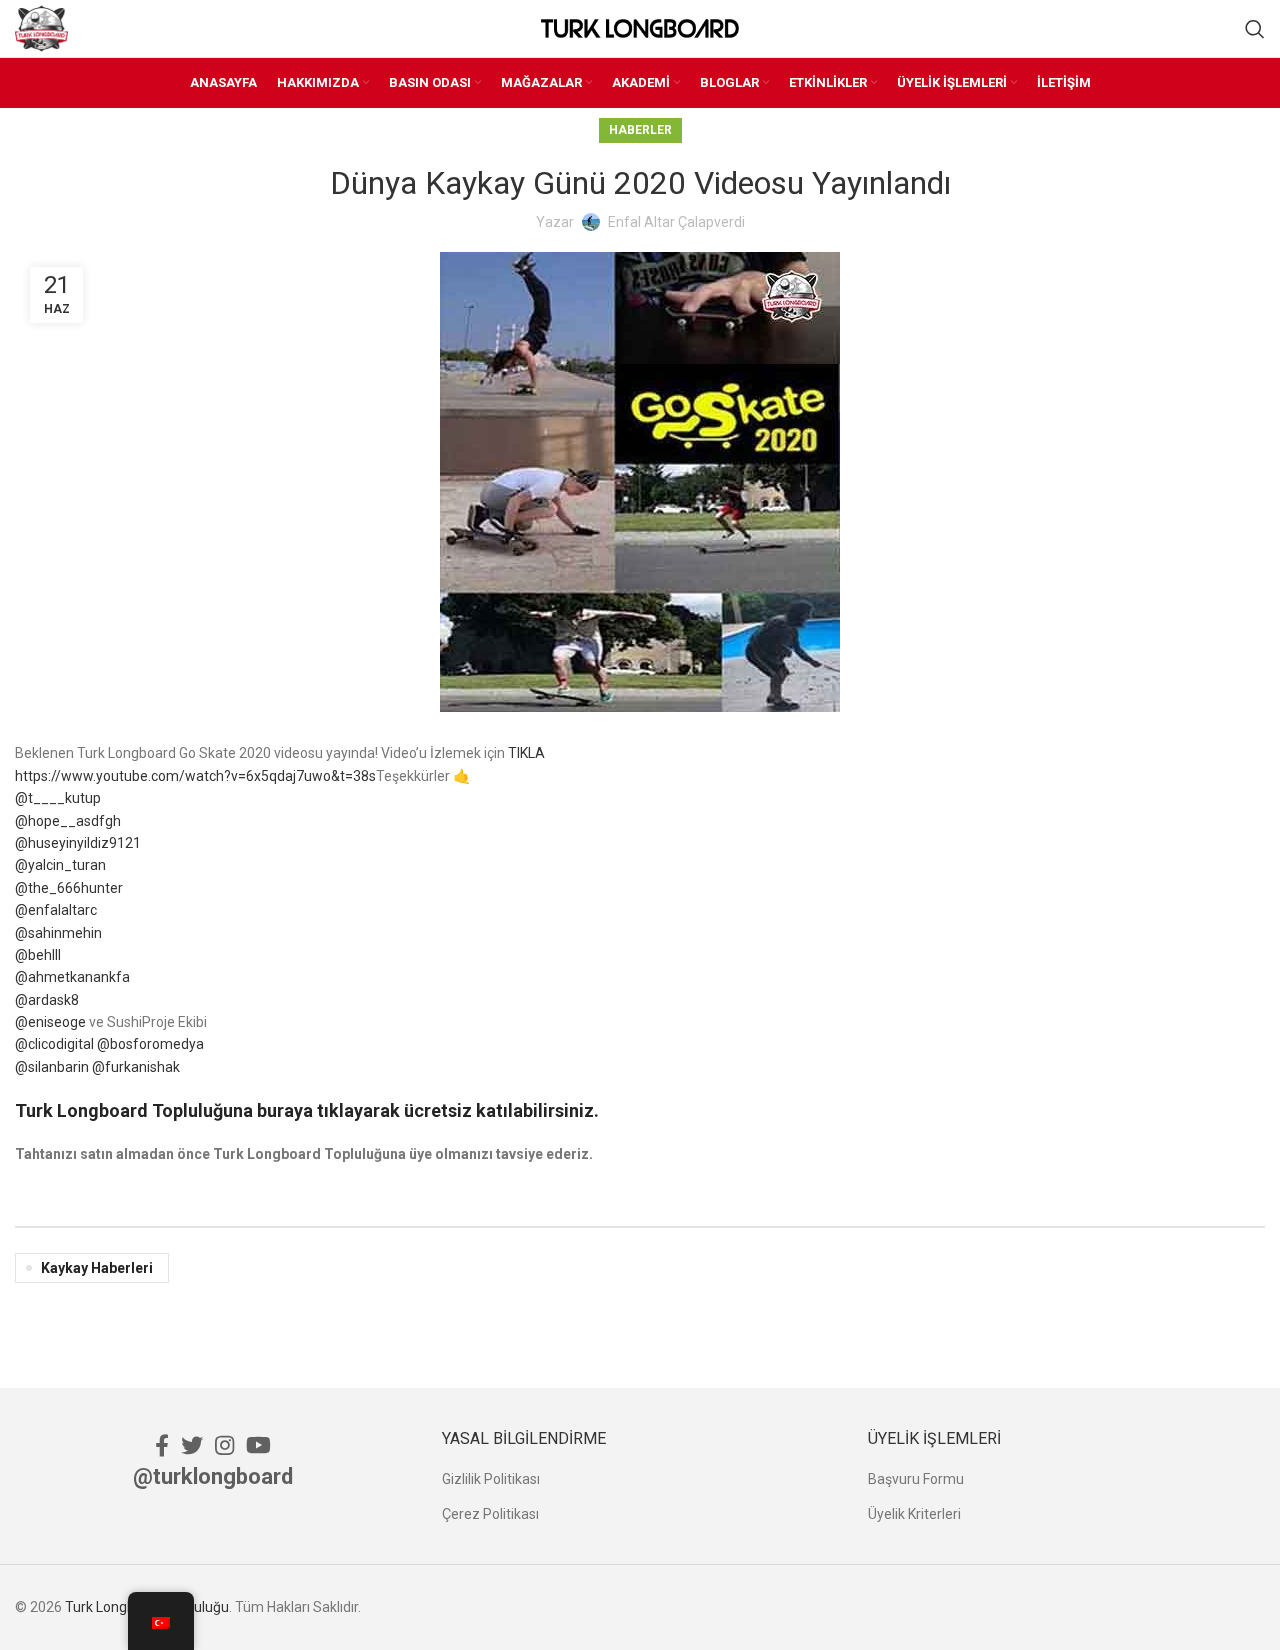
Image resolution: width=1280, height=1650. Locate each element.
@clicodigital (54, 1044)
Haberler (640, 130)
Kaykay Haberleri (97, 1268)
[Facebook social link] (162, 1445)
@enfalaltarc (56, 910)
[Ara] (1255, 29)
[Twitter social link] (192, 1445)
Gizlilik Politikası (491, 1479)
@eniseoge (50, 1022)
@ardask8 (47, 1000)
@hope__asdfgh (68, 821)
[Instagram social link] (224, 1445)
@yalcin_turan (60, 865)
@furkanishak (136, 1067)
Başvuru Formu (916, 1479)
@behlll (38, 955)
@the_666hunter (69, 888)
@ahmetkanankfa (72, 977)
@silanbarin (52, 1067)
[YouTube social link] (258, 1445)
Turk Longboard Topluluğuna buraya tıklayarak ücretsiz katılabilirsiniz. (307, 1110)
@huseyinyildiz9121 (78, 843)
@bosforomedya (150, 1044)
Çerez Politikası (490, 1514)
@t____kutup (58, 798)
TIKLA (526, 753)
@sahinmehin (58, 933)
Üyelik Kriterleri (914, 1514)
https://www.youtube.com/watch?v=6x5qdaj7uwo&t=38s (195, 776)
